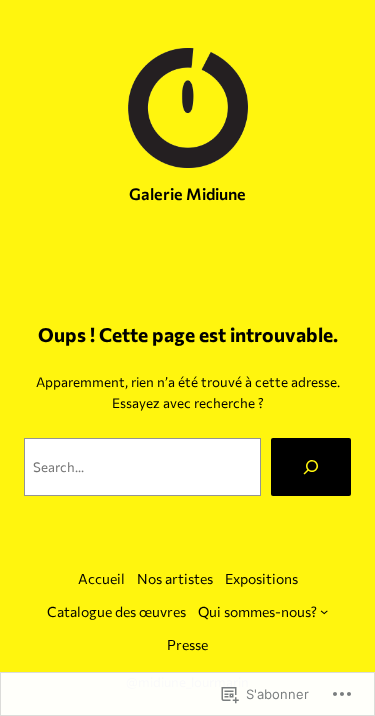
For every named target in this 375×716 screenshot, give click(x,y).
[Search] (311, 467)
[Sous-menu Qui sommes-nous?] (324, 611)
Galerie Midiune (187, 193)
